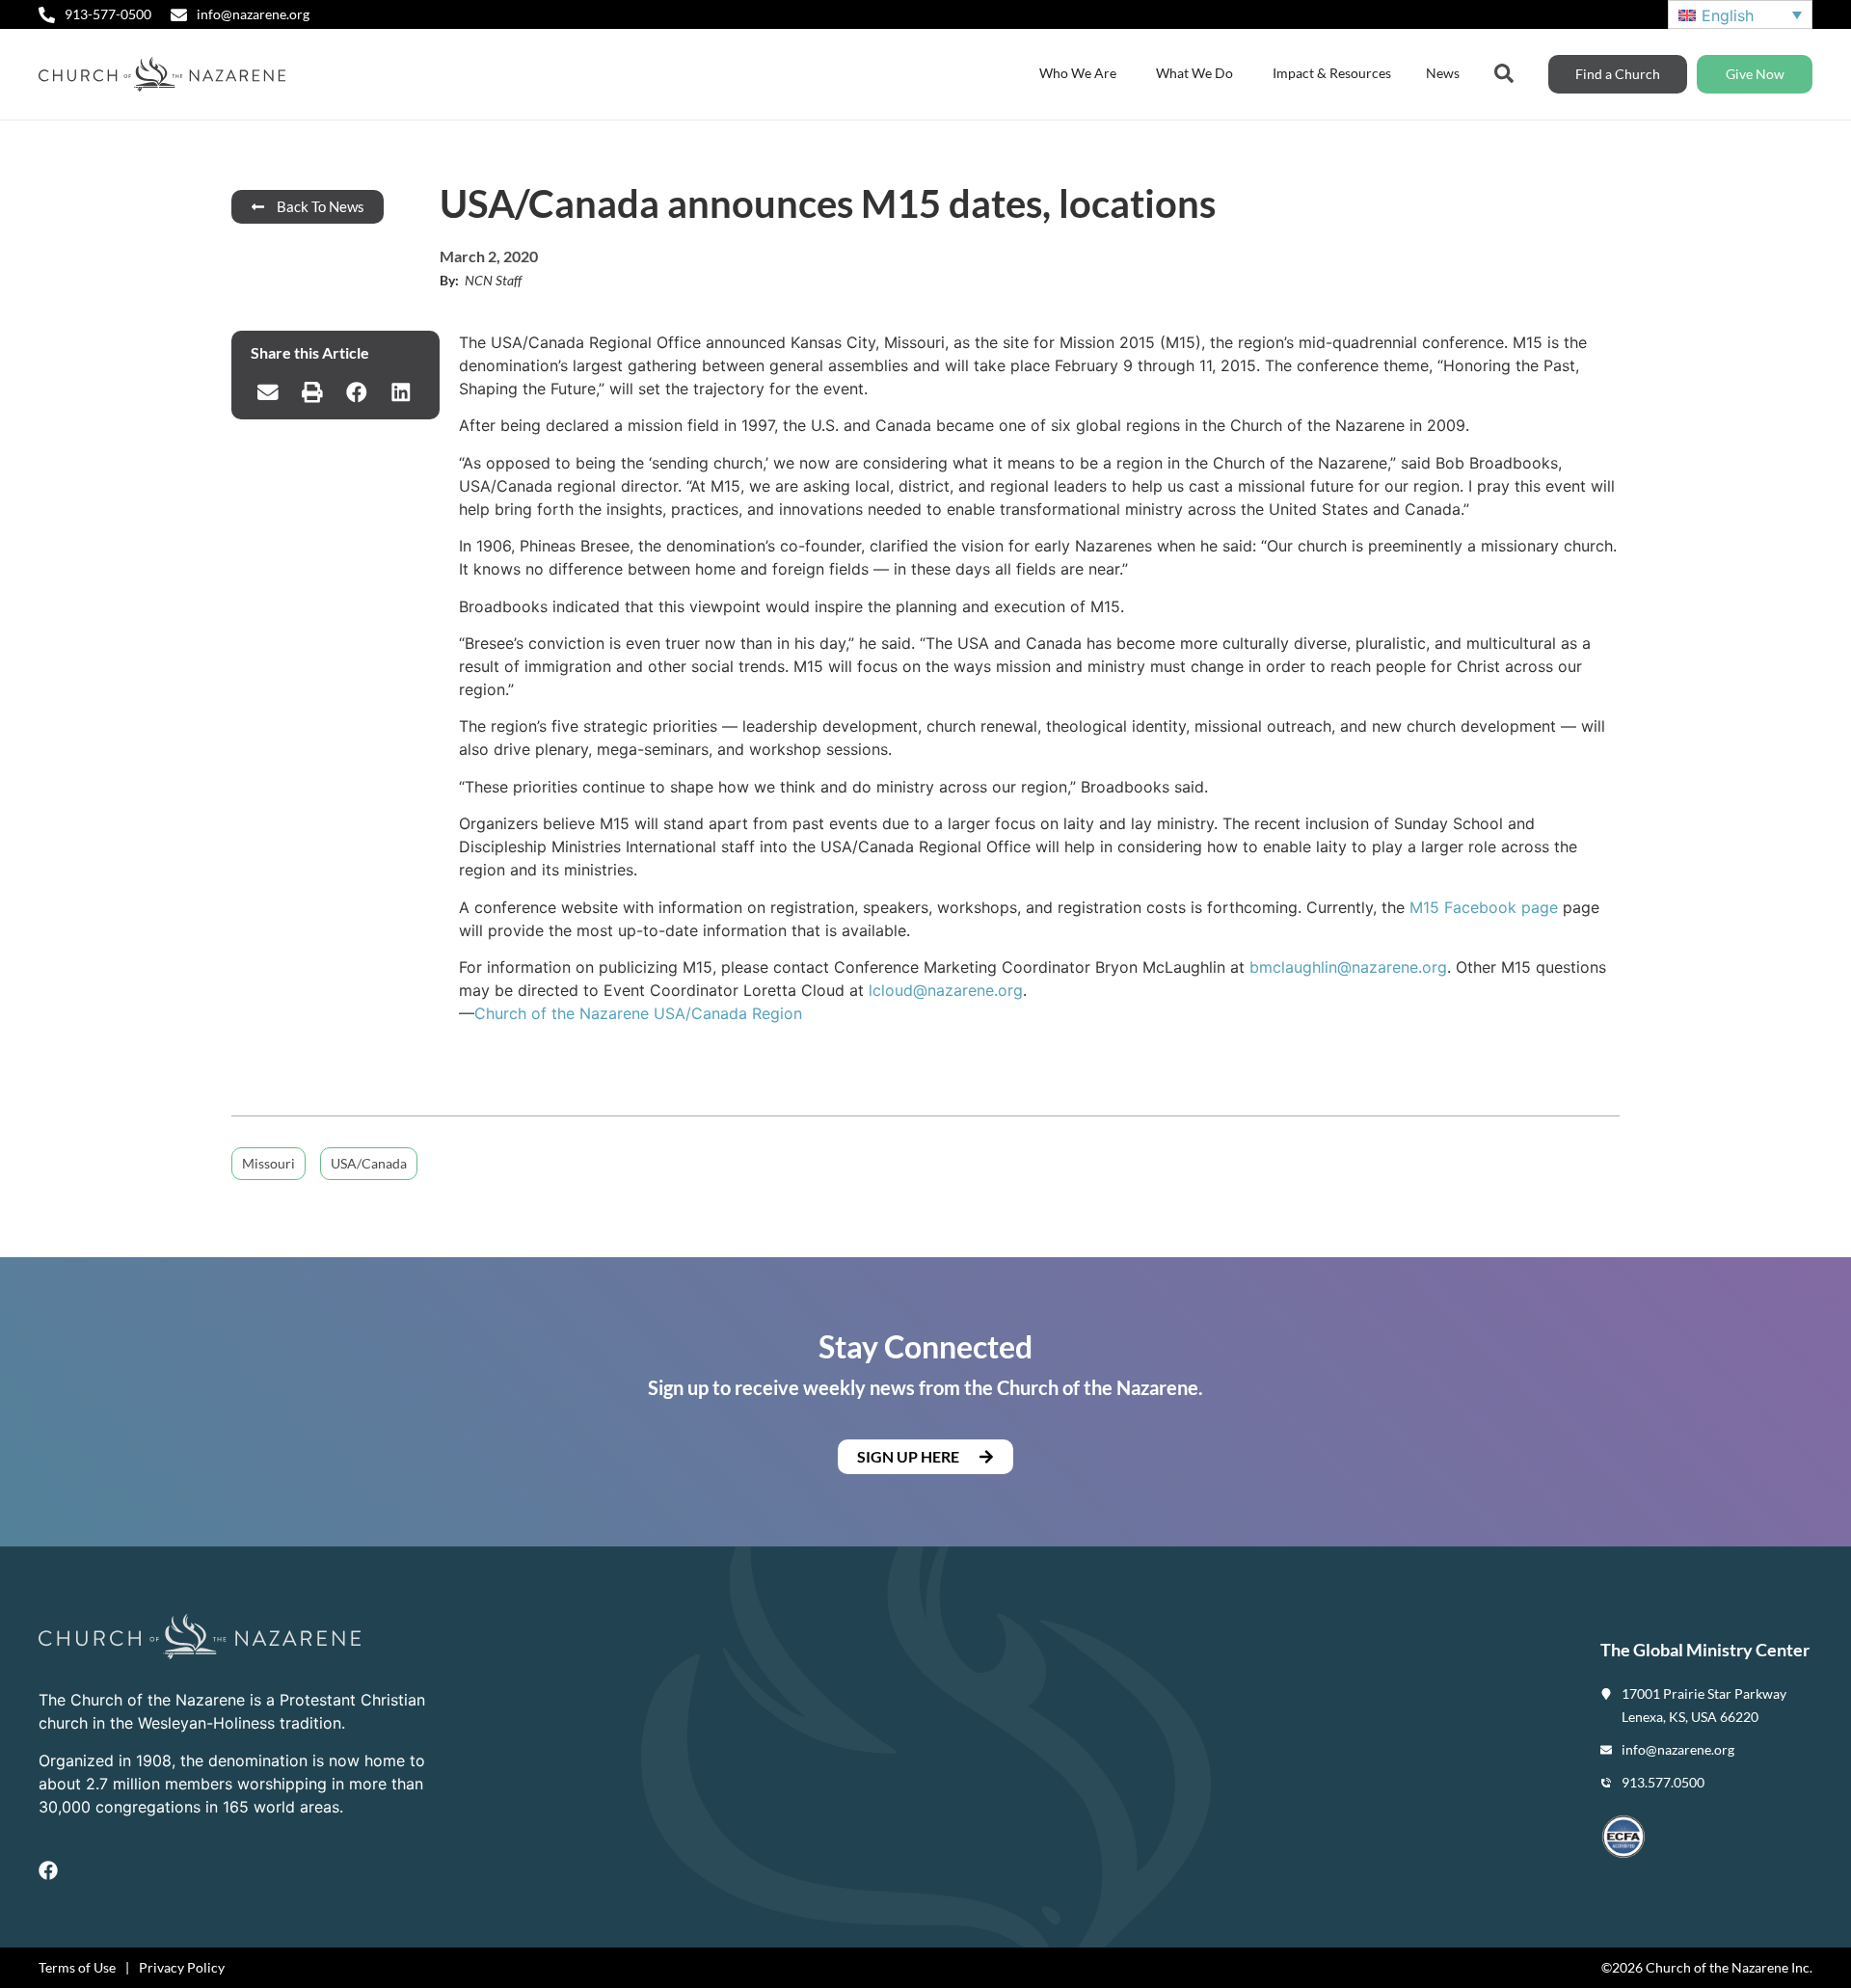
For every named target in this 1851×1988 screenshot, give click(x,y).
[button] (268, 392)
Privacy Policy (182, 1967)
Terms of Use (77, 1967)
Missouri (268, 1163)
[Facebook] (48, 1870)
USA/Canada (369, 1163)
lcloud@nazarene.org (946, 990)
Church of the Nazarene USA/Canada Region (638, 1013)
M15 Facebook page (1484, 907)
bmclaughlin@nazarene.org (1348, 967)
